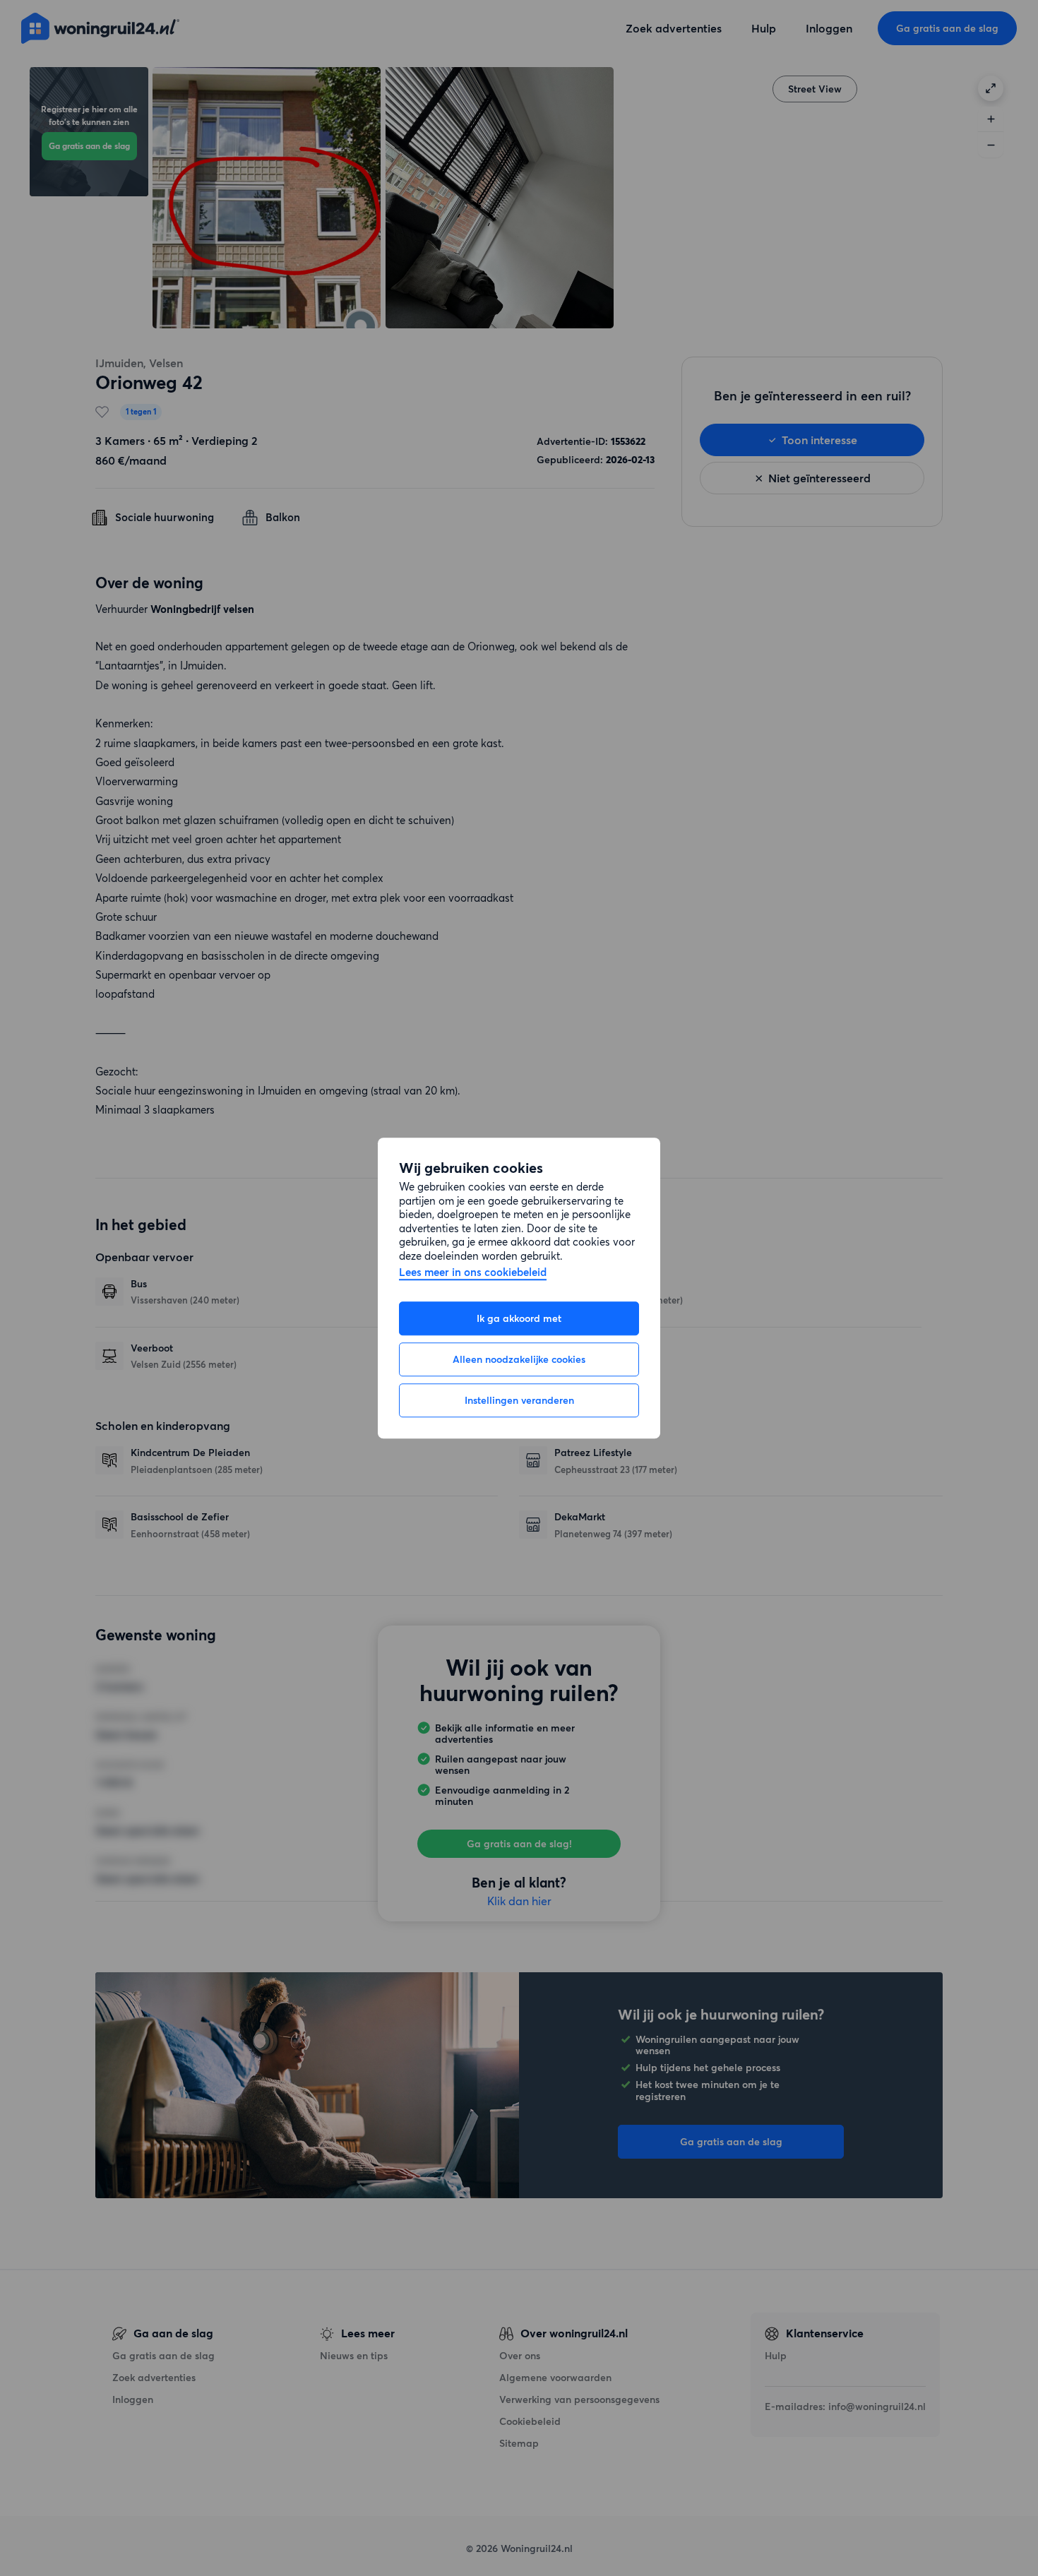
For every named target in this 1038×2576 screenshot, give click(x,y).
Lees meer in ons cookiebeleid (473, 1273)
